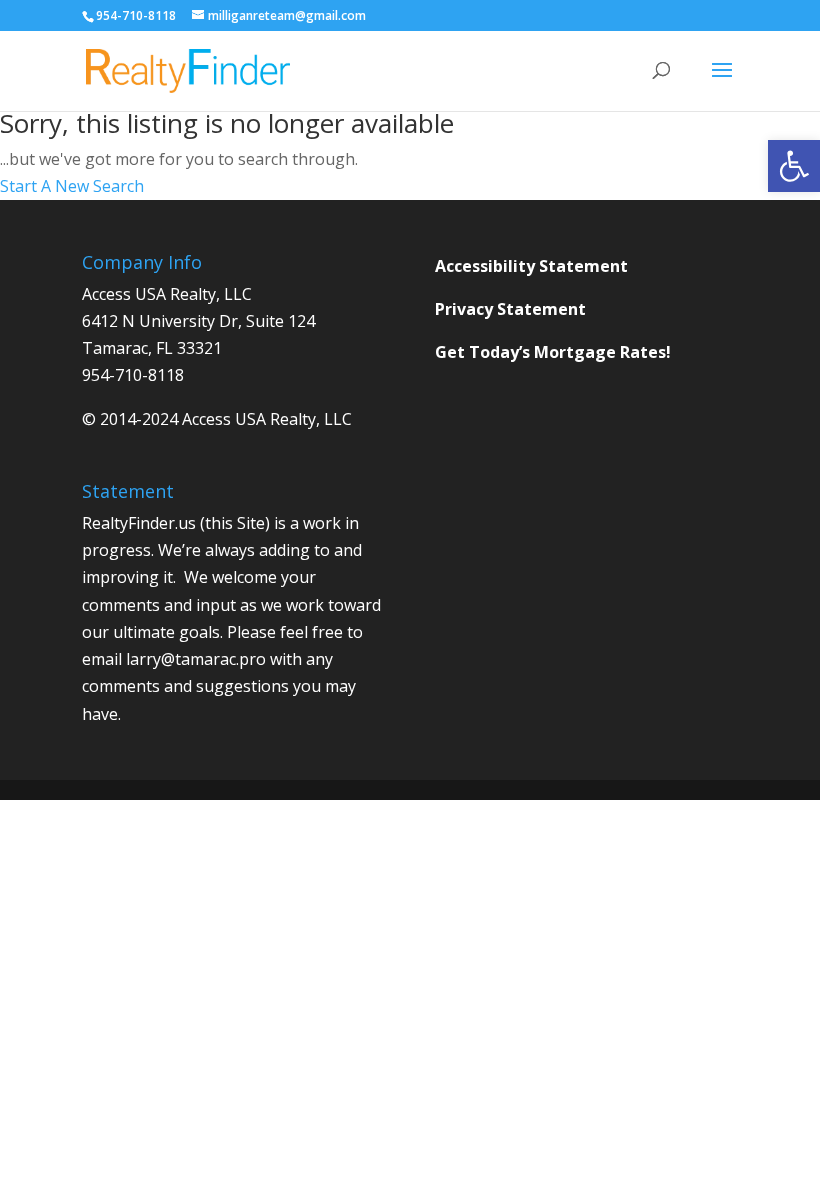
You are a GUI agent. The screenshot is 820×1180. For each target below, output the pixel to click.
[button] (794, 166)
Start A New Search (72, 186)
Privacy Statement (510, 309)
